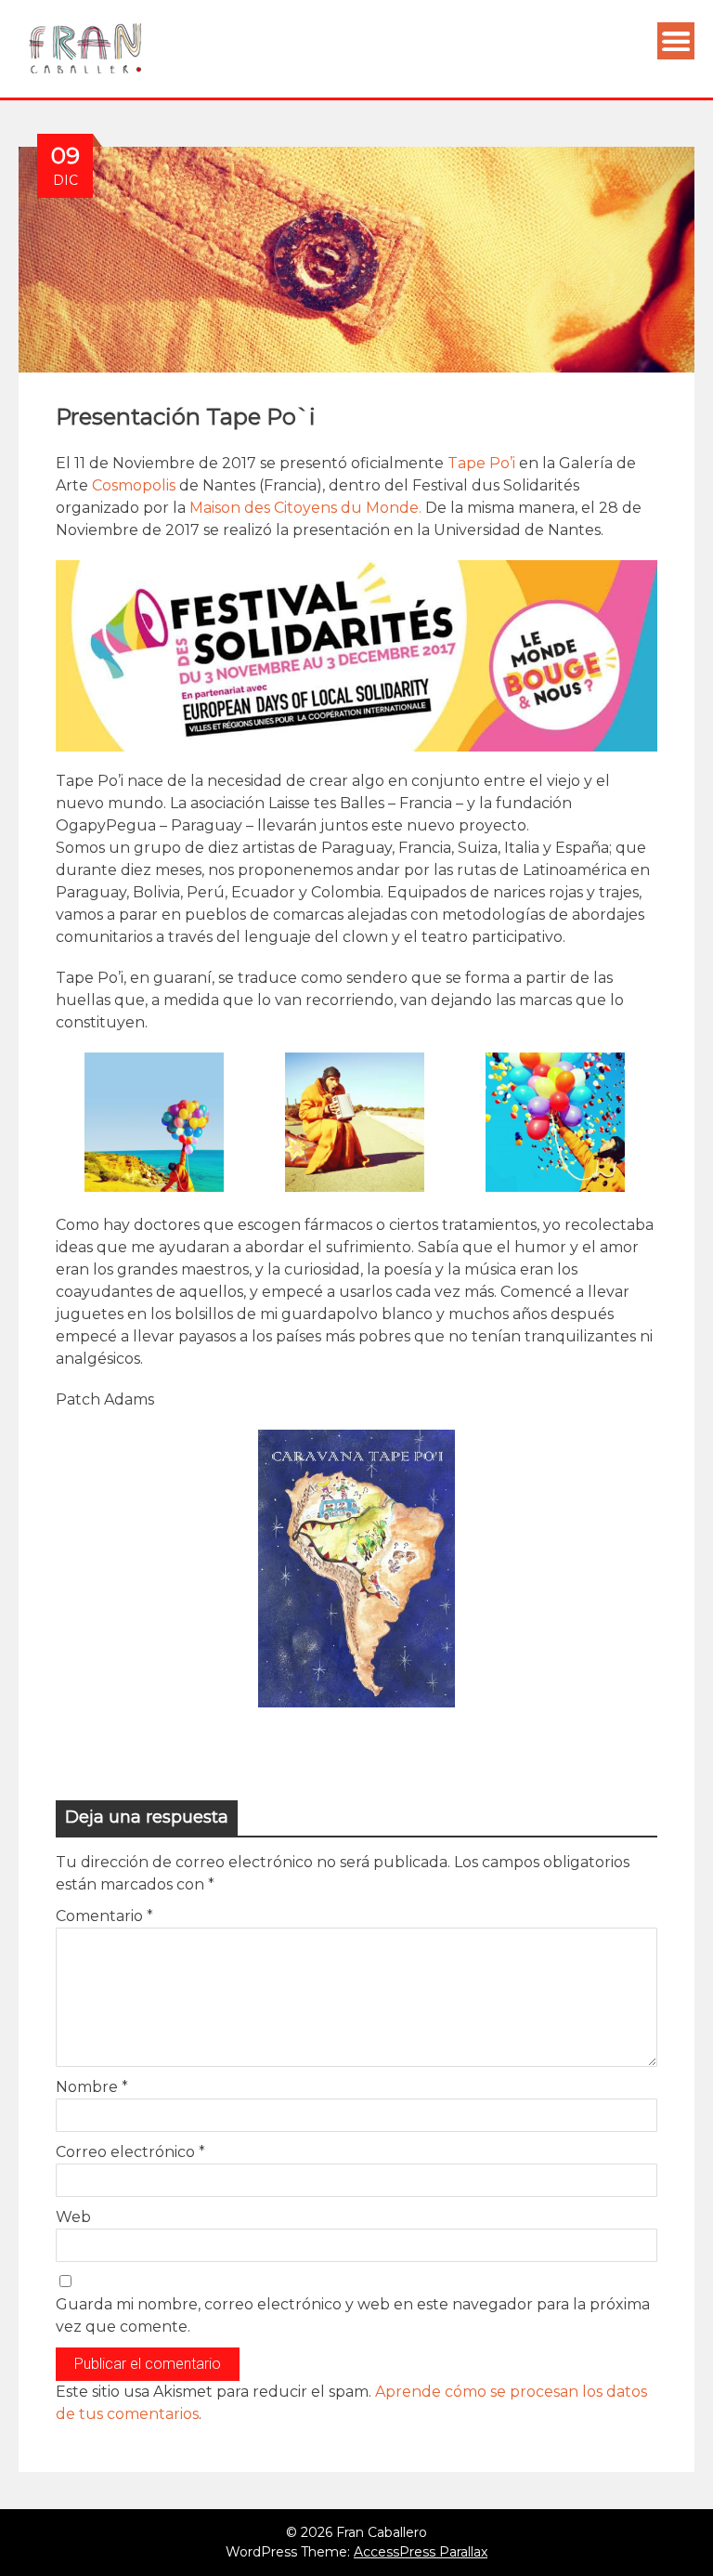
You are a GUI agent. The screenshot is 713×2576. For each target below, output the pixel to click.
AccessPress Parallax (421, 2552)
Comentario (104, 1916)
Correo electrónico (130, 2152)
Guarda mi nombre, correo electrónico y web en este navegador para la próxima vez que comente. (353, 2315)
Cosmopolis (134, 485)
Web (73, 2217)
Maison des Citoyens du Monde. (307, 508)
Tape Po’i (481, 463)
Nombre (92, 2087)
